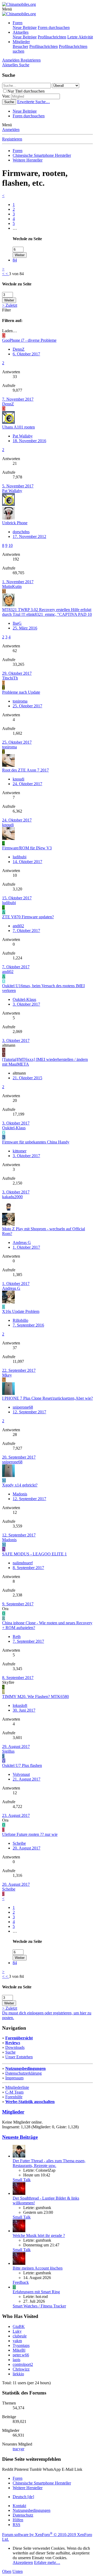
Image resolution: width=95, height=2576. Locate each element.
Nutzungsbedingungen (25, 2068)
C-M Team (14, 2092)
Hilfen (18, 2520)
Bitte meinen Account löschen (38, 2268)
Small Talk (22, 2180)
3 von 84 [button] (16, 274)
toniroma (20, 701)
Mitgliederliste (17, 2087)
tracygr (18, 2449)
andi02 (18, 926)
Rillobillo (20, 1320)
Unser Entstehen (19, 2057)
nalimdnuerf (23, 1563)
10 (11, 545)
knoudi (18, 779)
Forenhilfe (14, 2097)
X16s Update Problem (21, 1311)
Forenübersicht (19, 2038)
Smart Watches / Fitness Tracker (39, 2306)
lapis (16, 2360)
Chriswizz (21, 2369)
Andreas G (22, 1242)
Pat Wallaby (23, 436)
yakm (17, 2341)
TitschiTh (10, 678)
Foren (18, 23)
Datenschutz (23, 2515)
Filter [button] (6, 310)
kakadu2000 (12, 1197)
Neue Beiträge (25, 27)
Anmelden (11, 130)
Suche (10, 2052)
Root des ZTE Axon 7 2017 (25, 770)
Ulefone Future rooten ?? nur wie (30, 1834)
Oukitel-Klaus (24, 999)
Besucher (20, 46)
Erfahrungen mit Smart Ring (36, 2292)
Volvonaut (21, 1774)
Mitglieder (21, 42)
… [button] (15, 228)
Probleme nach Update (21, 692)
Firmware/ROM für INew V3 (27, 848)
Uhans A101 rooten (18, 427)
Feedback (21, 2282)
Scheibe (19, 1843)
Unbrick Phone (15, 523)
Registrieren (12, 139)
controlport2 (23, 2364)
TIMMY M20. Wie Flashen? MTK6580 (35, 1697)
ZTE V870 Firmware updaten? (28, 917)
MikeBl (19, 2350)
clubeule (20, 2336)
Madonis (20, 1494)
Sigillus (8, 1751)
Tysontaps (21, 2345)
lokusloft (20, 1705)
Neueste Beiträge (20, 2137)
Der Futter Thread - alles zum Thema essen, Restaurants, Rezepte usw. (49, 2163)
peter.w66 (21, 2355)
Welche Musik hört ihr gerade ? (39, 2235)
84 (15, 260)
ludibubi (20, 857)
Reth (17, 1637)
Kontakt (19, 2506)
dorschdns (21, 532)
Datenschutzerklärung (23, 2073)
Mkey (7, 1375)
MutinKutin (12, 586)
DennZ (19, 349)
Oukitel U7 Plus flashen (22, 1765)
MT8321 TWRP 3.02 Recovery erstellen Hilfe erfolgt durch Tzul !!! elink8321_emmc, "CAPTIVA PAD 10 (47, 612)
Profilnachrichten (52, 37)
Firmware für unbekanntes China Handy (36, 1142)
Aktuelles (21, 32)
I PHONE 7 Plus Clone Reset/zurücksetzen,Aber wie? (47, 1398)
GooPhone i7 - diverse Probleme (29, 340)
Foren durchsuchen (54, 27)
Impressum (14, 2078)
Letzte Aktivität (80, 37)
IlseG (17, 623)
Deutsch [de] (23, 2497)
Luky (17, 2331)
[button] (7, 9)
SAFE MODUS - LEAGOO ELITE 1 (34, 1554)
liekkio (18, 2374)
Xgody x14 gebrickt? (20, 1485)
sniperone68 (23, 1407)
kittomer (20, 1151)
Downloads (15, 2047)
